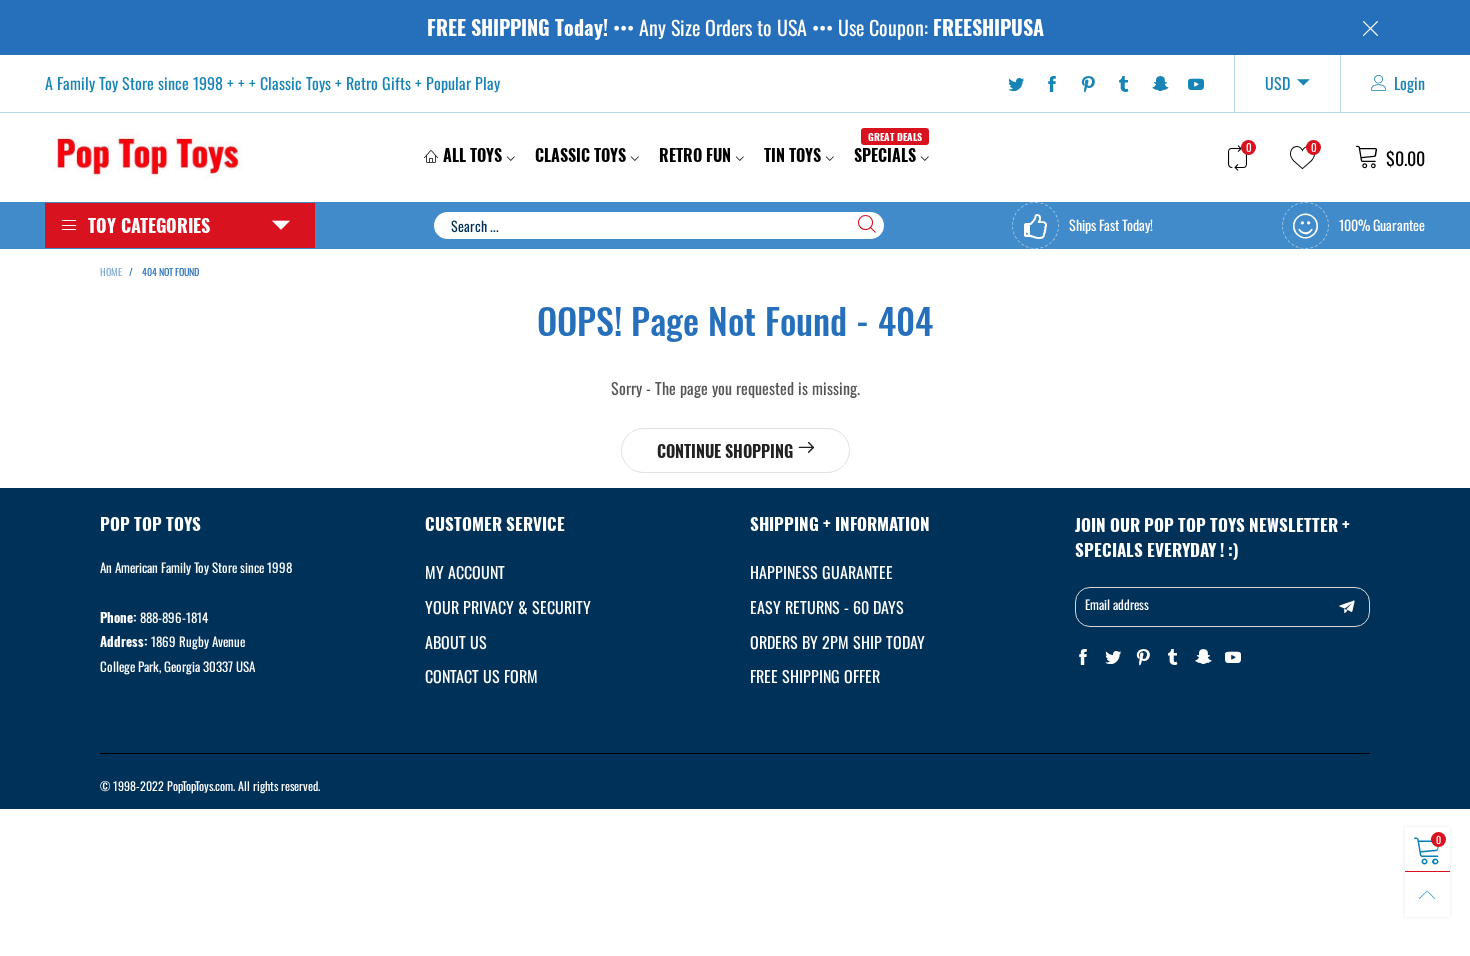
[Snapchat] (1160, 84)
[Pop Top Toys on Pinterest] (1143, 657)
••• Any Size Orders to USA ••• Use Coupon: (735, 27)
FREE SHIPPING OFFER (815, 676)
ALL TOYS (472, 155)
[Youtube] (1196, 84)
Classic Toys (580, 155)
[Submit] (867, 224)
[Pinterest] (1088, 84)
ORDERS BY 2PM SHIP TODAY (837, 642)
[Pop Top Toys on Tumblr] (1173, 657)
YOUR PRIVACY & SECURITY (508, 607)
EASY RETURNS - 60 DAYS (827, 607)
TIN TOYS (792, 155)
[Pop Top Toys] (147, 154)
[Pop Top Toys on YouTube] (1233, 657)
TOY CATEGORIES (149, 225)
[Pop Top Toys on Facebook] (1083, 657)
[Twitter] (1016, 84)
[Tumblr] (1124, 84)
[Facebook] (1052, 84)
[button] (1347, 607)
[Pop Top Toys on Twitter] (1113, 657)
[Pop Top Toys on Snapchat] (1203, 657)
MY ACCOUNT (465, 572)
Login (1409, 83)
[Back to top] (1427, 894)
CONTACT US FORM (481, 676)
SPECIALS (888, 155)
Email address (1117, 604)
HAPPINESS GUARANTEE (821, 572)
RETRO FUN (695, 155)
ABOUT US (456, 642)
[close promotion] (1370, 27)
